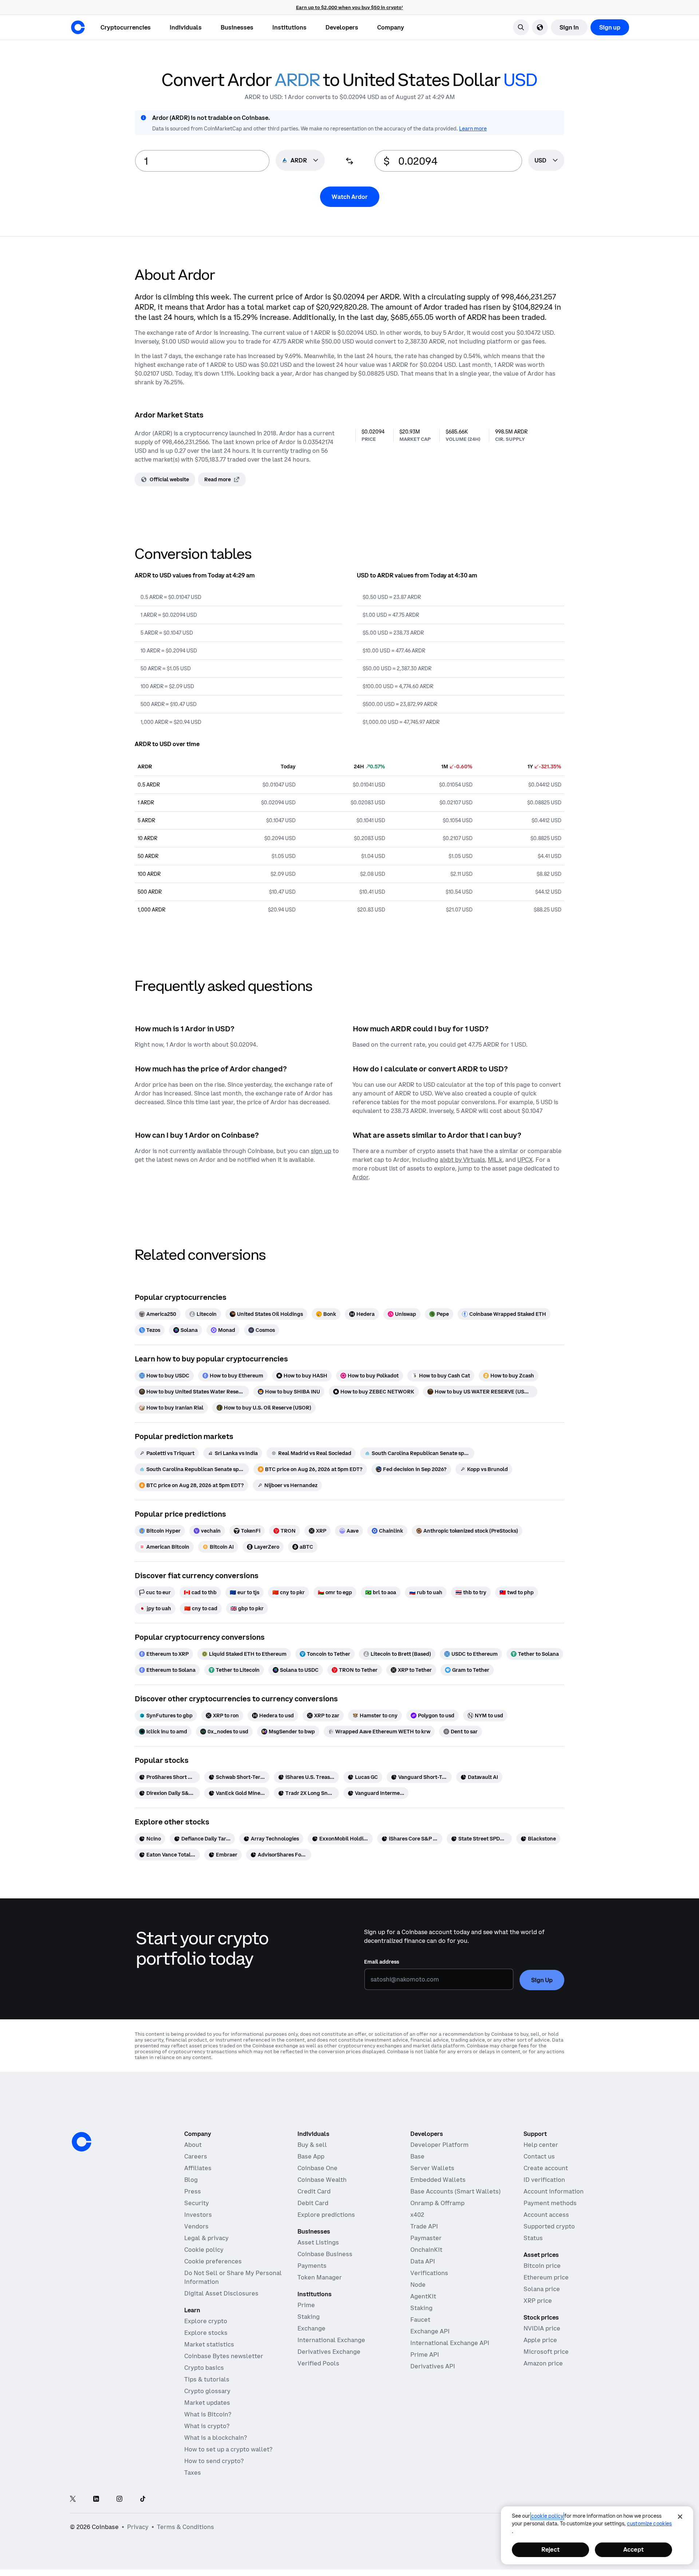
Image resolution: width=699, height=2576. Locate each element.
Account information (554, 2191)
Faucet (420, 2320)
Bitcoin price (542, 2266)
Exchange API (430, 2331)
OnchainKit (426, 2250)
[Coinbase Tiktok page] (143, 2499)
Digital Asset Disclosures (221, 2293)
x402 (417, 2215)
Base (417, 2156)
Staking (309, 2317)
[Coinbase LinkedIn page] (96, 2499)
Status (533, 2238)
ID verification (544, 2180)
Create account (546, 2168)
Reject (550, 2549)
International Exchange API (450, 2343)
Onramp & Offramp (437, 2203)
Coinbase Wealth (322, 2180)
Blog (191, 2180)
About (193, 2145)
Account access (546, 2215)
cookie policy (547, 2516)
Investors (198, 2215)
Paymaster (426, 2238)
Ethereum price (546, 2277)
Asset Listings (318, 2242)
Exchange (311, 2328)
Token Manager (320, 2277)
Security (197, 2203)
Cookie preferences (213, 2261)
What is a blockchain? (216, 2438)
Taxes (193, 2473)
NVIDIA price (542, 2328)
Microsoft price (546, 2352)
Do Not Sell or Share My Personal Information (233, 2277)
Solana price (542, 2289)
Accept (633, 2549)
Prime (306, 2305)
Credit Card (314, 2191)
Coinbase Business (325, 2254)
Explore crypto (206, 2321)
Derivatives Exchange (329, 2352)
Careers (196, 2156)
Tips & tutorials (207, 2379)
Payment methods (550, 2203)
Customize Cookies (649, 2524)
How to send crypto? (214, 2461)
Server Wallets (432, 2168)
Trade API (424, 2226)
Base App (311, 2156)
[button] (186, 27)
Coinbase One (317, 2168)
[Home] (78, 27)
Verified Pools (318, 2363)
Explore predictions (326, 2215)
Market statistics (209, 2344)
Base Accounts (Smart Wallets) (455, 2191)
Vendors (196, 2226)
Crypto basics (204, 2368)
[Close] (680, 2517)
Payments (312, 2266)
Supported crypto (549, 2226)
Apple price (540, 2340)
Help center (541, 2145)
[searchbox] (546, 161)
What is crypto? (207, 2426)
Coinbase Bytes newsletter (224, 2356)
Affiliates (198, 2168)
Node (418, 2285)
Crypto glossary (207, 2391)
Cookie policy (204, 2250)
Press (193, 2191)
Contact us (539, 2156)
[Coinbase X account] (73, 2499)
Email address (382, 1962)
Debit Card (313, 2203)
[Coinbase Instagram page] (119, 2499)
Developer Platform (439, 2145)
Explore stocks (206, 2333)
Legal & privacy (206, 2238)
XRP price (538, 2301)
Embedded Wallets (438, 2180)
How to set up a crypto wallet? (228, 2449)
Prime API (425, 2355)
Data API (423, 2261)
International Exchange (331, 2340)
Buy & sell (312, 2145)
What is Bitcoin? (208, 2414)
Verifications (429, 2273)
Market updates (207, 2403)
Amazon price (543, 2363)
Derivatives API (433, 2366)
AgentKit (423, 2296)
